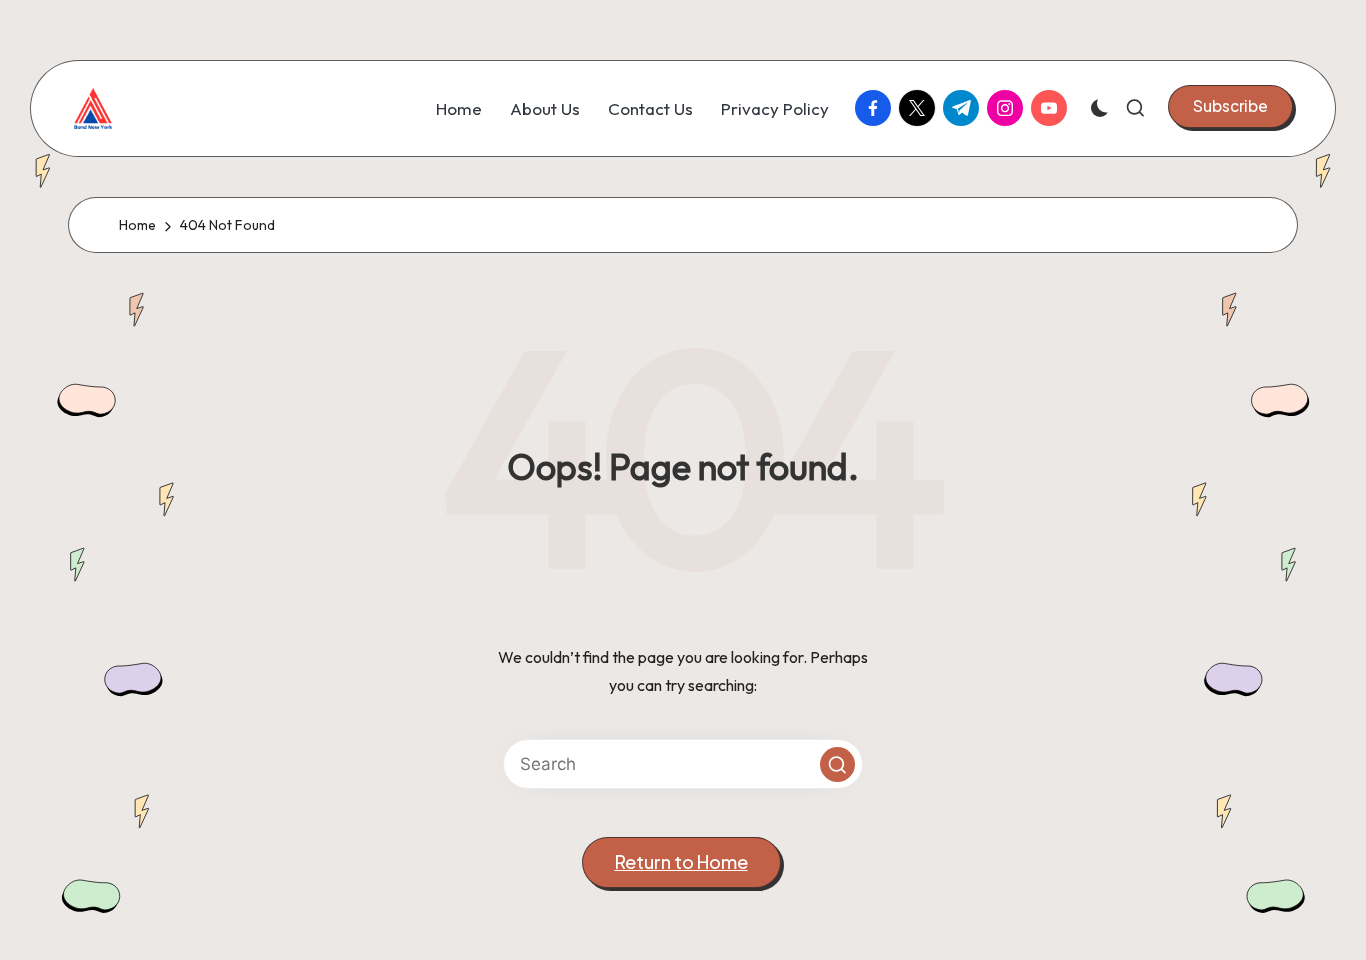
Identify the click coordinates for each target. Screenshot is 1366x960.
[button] (1230, 106)
